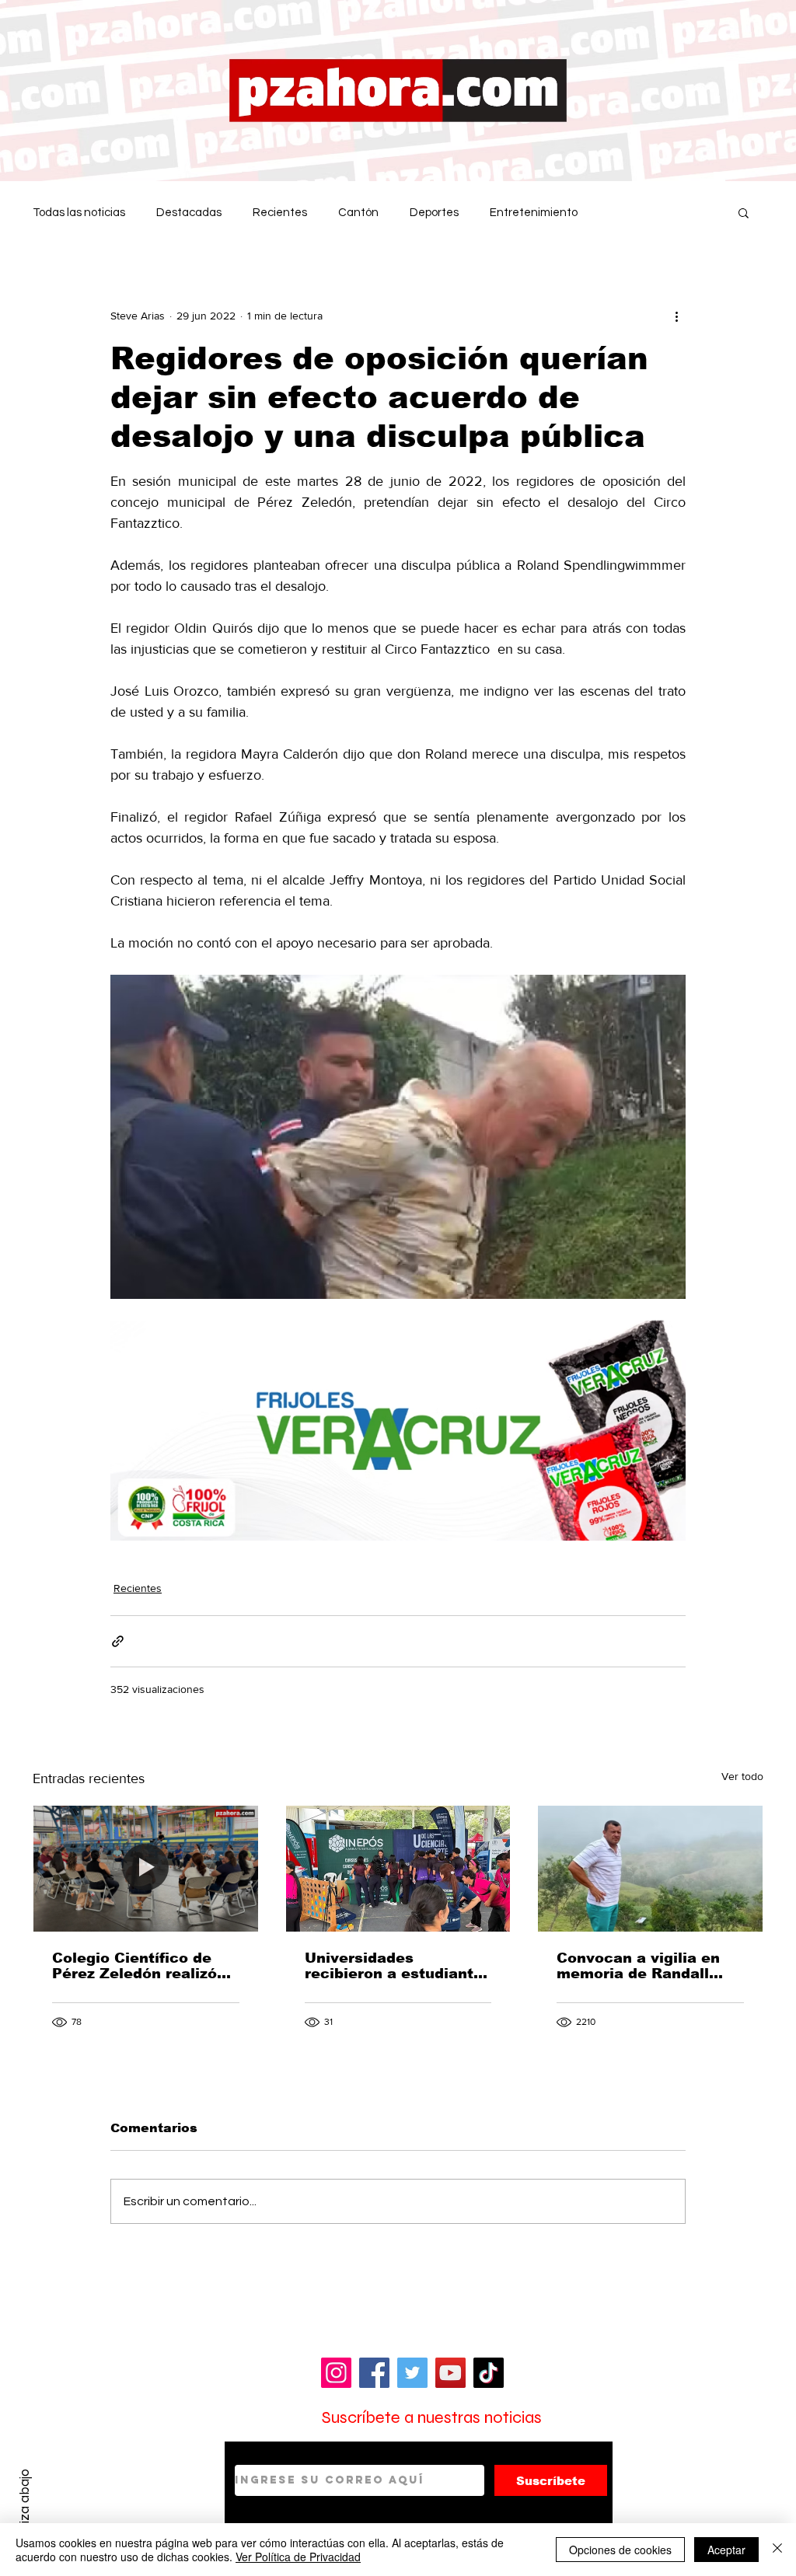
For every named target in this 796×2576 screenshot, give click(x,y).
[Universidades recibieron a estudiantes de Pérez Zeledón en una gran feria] (398, 1869)
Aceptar (726, 2550)
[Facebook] (374, 2373)
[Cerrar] (777, 2550)
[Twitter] (412, 2373)
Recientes (280, 213)
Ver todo (742, 1776)
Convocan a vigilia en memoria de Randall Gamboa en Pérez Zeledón (638, 1966)
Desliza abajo (24, 2508)
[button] (744, 212)
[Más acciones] (676, 316)
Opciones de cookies (620, 2550)
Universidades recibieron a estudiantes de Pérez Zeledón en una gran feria (398, 1966)
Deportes (434, 213)
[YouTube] (450, 2373)
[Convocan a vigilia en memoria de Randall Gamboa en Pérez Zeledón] (650, 1869)
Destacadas (189, 213)
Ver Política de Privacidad (298, 2557)
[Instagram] (336, 2373)
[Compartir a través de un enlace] (118, 1641)
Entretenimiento (534, 213)
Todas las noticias (79, 213)
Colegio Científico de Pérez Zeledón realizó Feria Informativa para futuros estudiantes (137, 1966)
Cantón (358, 213)
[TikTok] (489, 2373)
